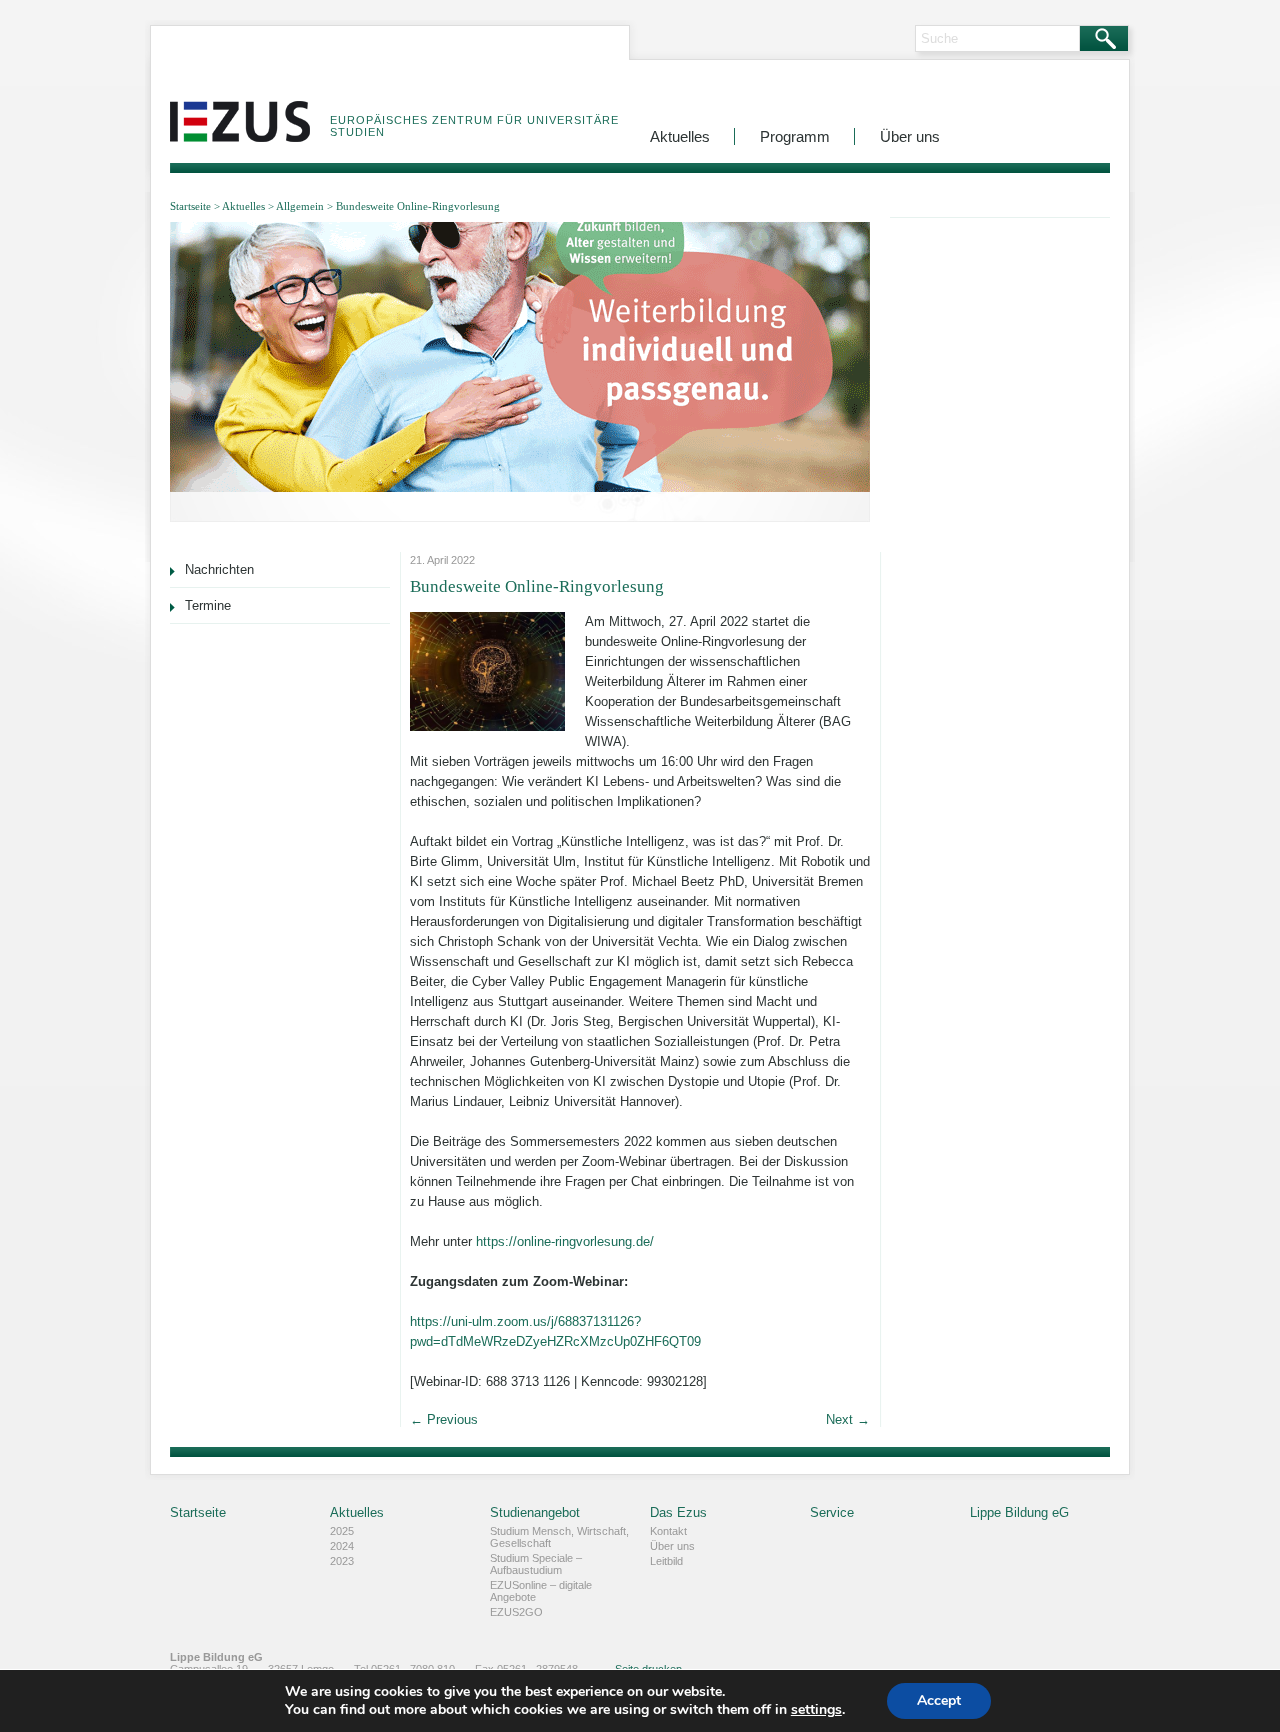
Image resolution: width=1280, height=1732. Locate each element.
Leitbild (666, 1561)
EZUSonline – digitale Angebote (541, 1591)
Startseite (190, 206)
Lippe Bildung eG (1019, 1512)
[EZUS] (240, 107)
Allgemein (300, 206)
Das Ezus (678, 1512)
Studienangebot (535, 1512)
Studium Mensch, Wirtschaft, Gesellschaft (559, 1537)
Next (848, 1419)
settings (816, 1710)
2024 (342, 1546)
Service (832, 1512)
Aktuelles (680, 136)
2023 (342, 1561)
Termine (208, 605)
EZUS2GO (516, 1612)
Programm (795, 136)
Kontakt (668, 1531)
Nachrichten (219, 569)
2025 (342, 1531)
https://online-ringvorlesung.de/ (565, 1241)
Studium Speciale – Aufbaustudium (536, 1564)
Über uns (910, 136)
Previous (444, 1419)
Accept (939, 1700)
